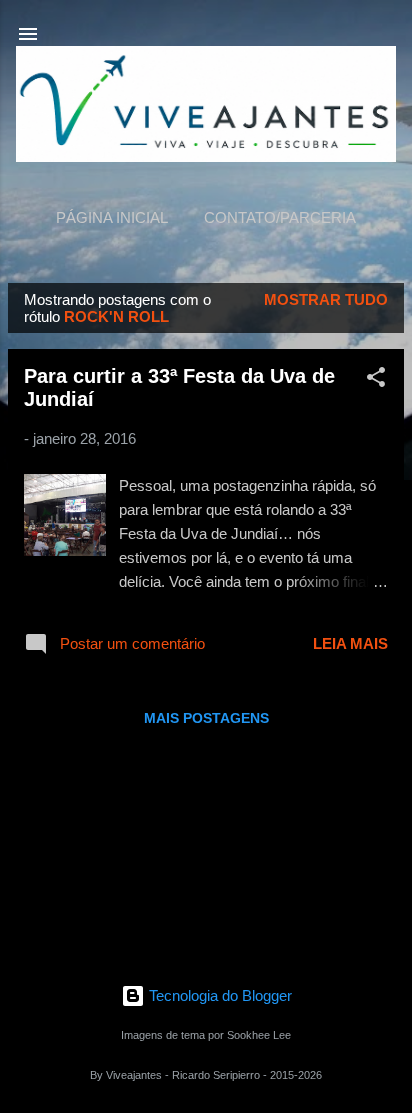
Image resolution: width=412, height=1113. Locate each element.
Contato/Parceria (280, 217)
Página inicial (112, 217)
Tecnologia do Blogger (218, 995)
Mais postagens (206, 718)
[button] (376, 380)
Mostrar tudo (326, 299)
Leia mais (350, 643)
